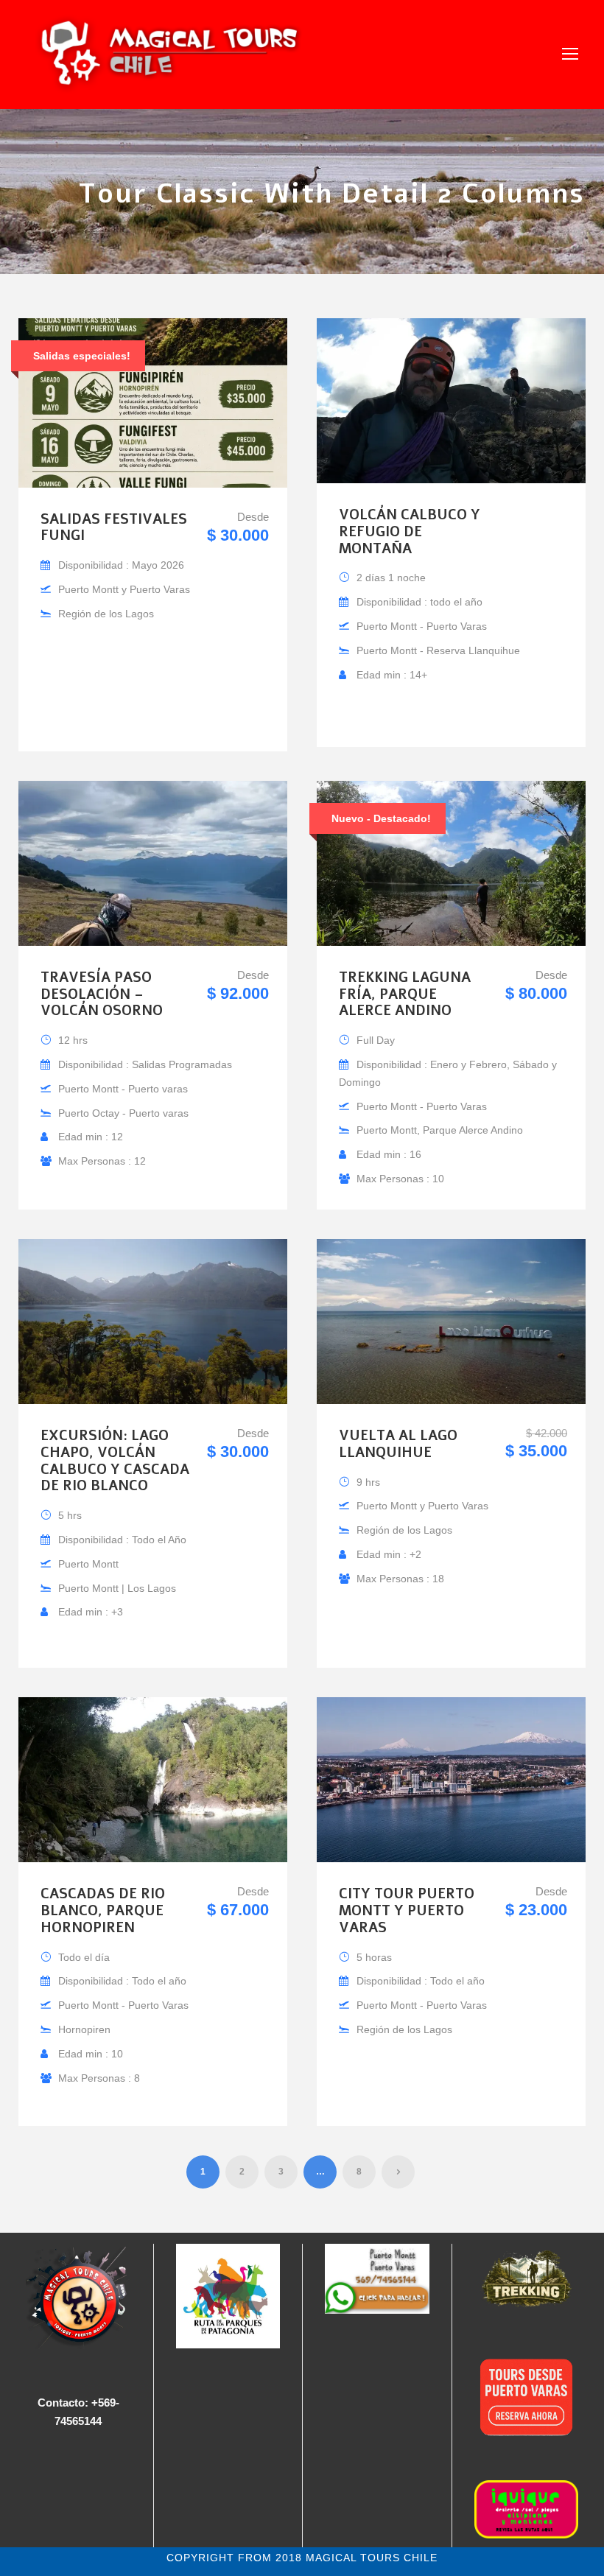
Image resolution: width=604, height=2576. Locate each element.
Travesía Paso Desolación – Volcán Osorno (102, 994)
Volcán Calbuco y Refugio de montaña (410, 532)
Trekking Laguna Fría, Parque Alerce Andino (405, 994)
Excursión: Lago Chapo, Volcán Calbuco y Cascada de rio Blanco (115, 1461)
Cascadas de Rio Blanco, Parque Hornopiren (103, 1911)
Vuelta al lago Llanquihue (398, 1444)
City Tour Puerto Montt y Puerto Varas (407, 1911)
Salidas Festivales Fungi (114, 528)
